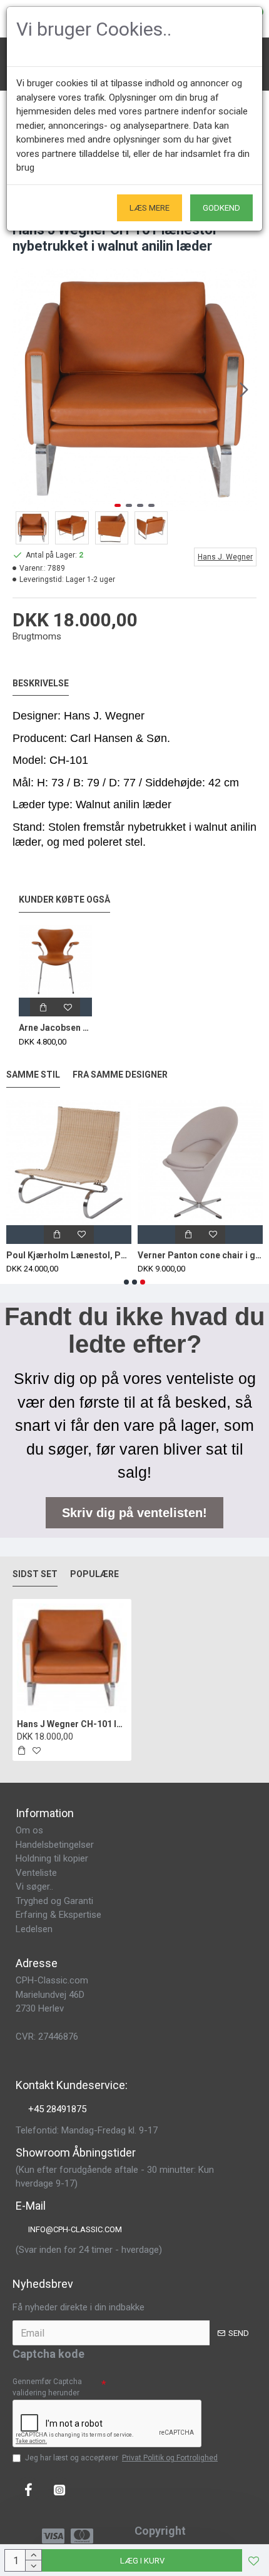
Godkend (221, 208)
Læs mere (150, 208)
